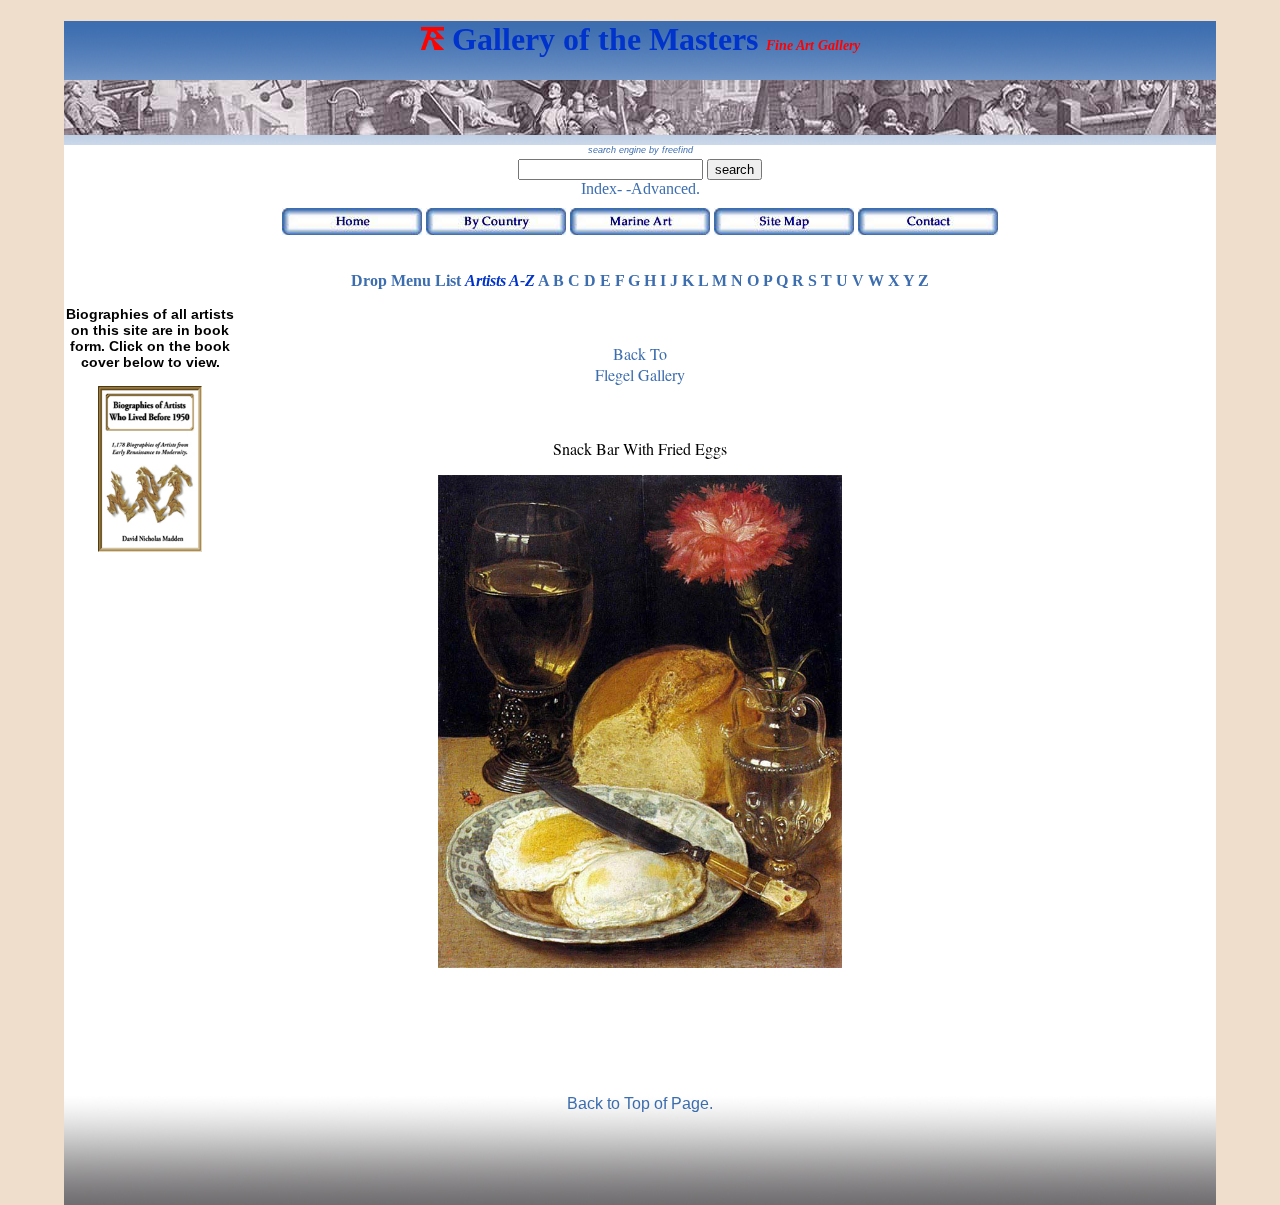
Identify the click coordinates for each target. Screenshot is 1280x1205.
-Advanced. (663, 188)
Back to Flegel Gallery (640, 364)
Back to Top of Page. (640, 1103)
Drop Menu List (406, 280)
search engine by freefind (640, 150)
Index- (601, 188)
